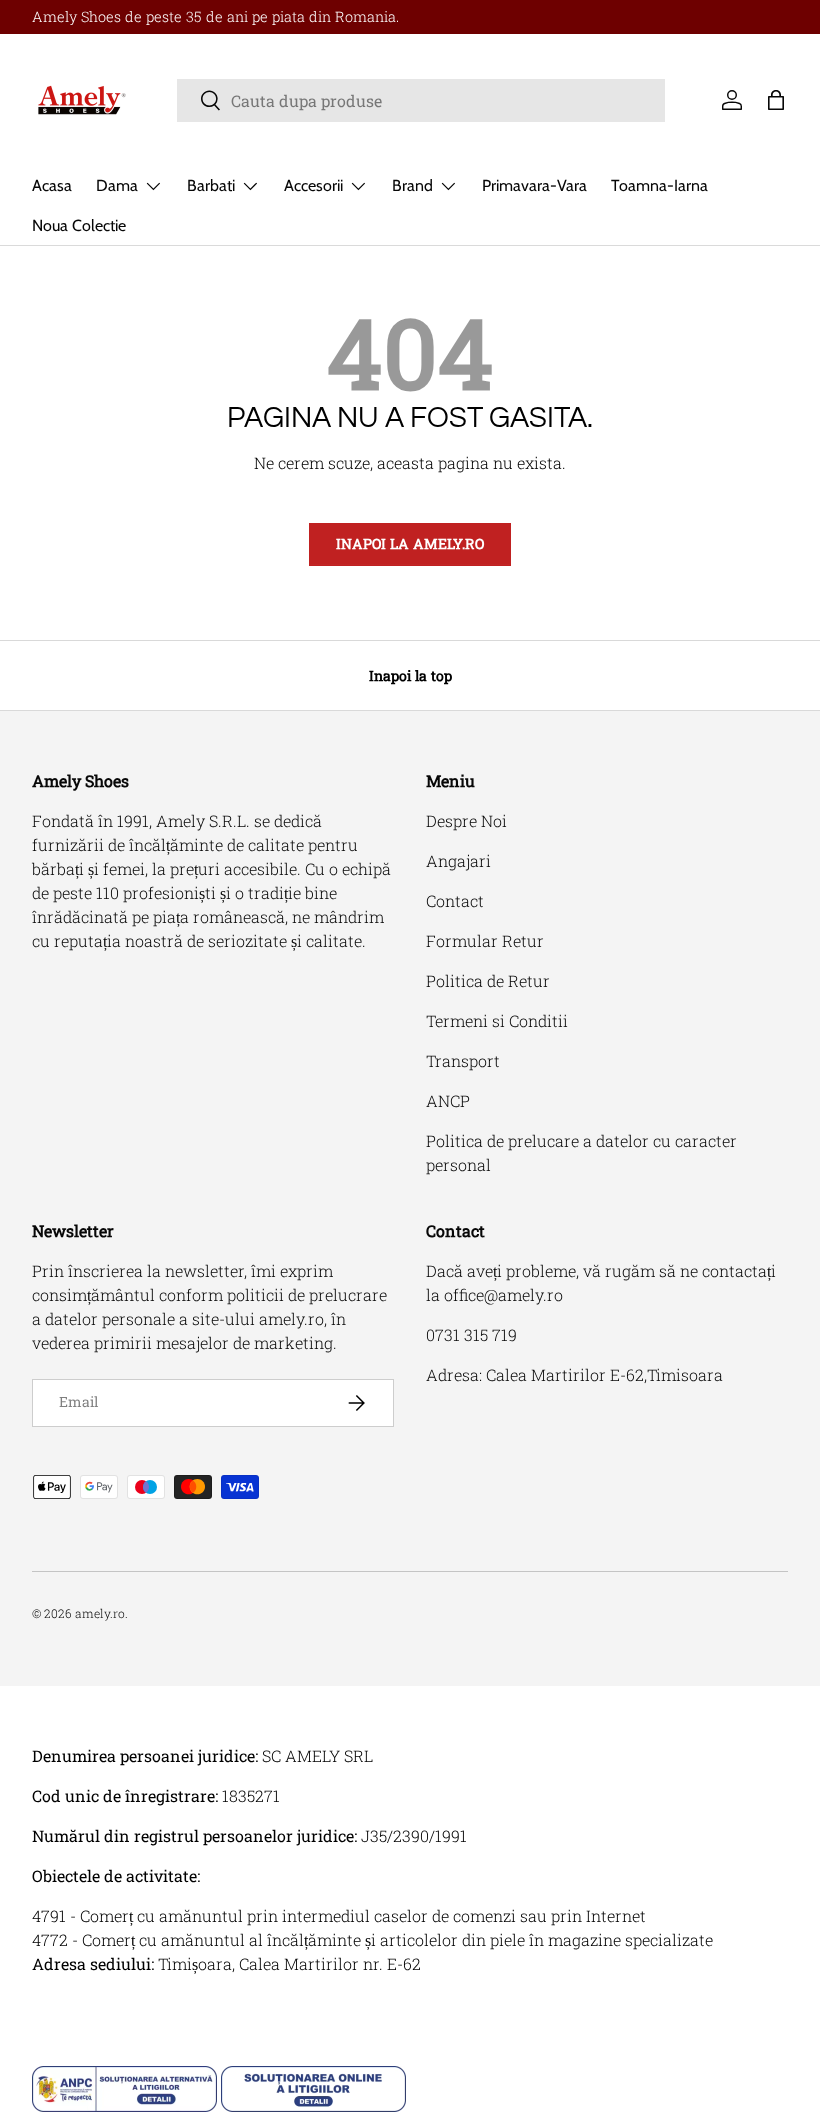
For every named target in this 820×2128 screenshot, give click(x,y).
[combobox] (421, 100)
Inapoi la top (410, 675)
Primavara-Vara (534, 185)
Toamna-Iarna (659, 185)
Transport (463, 1060)
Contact (455, 900)
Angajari (458, 860)
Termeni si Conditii (497, 1020)
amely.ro (100, 1613)
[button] (776, 100)
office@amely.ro (503, 1294)
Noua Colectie (79, 225)
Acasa (52, 185)
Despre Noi (466, 820)
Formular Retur (485, 940)
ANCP (448, 1100)
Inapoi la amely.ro (410, 543)
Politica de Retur (488, 980)
